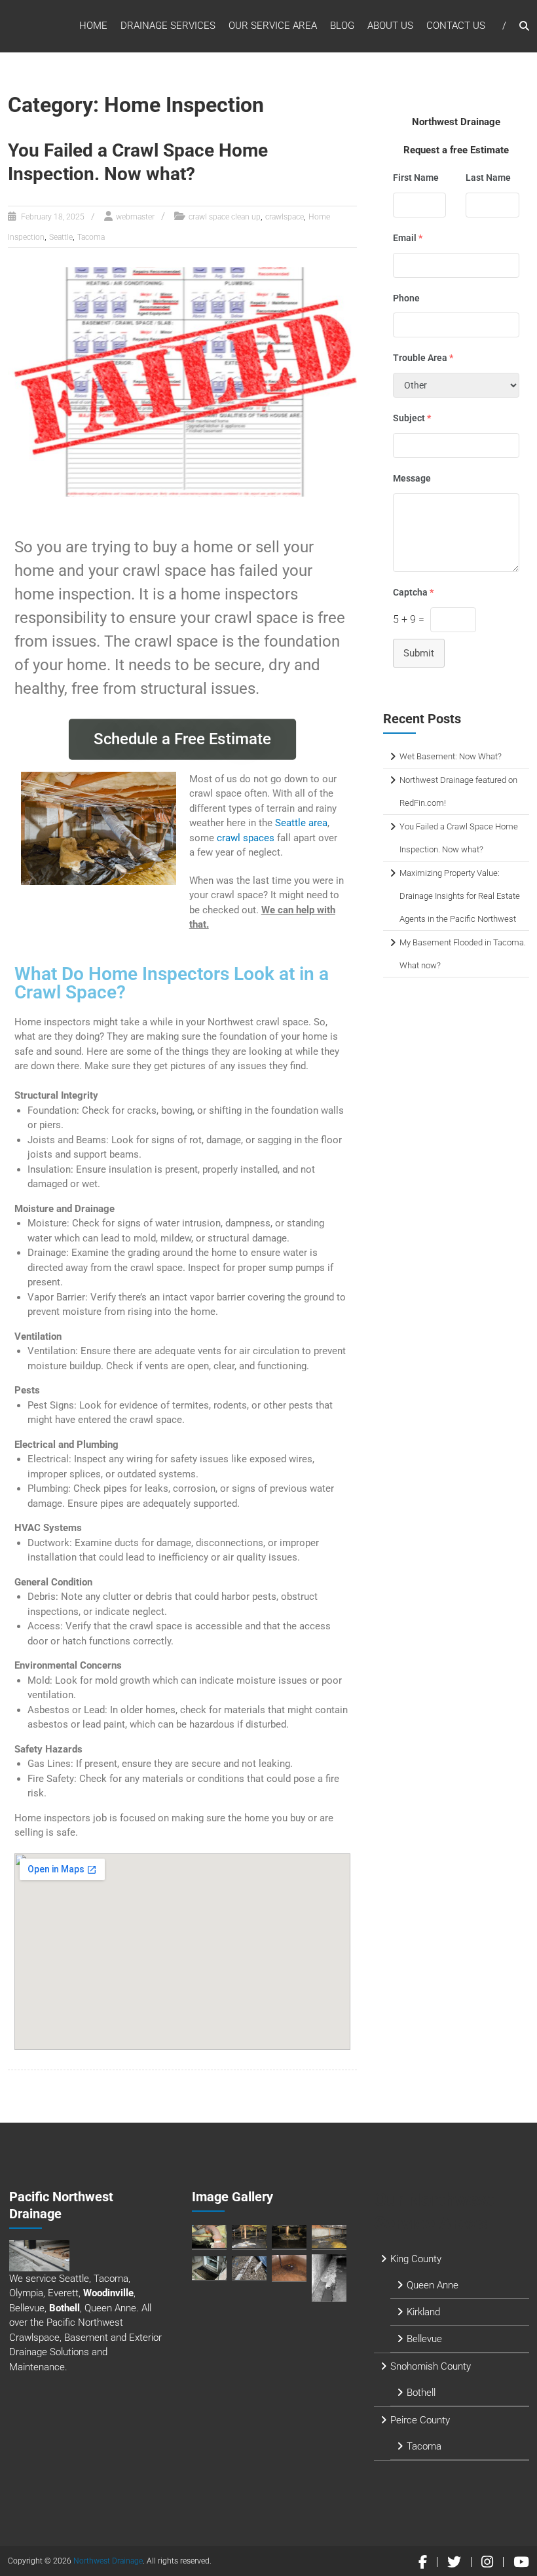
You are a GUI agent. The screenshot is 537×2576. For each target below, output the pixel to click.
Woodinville (108, 2293)
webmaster (135, 217)
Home (93, 26)
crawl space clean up (225, 217)
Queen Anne (433, 2285)
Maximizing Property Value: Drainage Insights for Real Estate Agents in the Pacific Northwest (460, 896)
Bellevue (424, 2339)
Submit (419, 653)
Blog (342, 26)
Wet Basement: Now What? (451, 756)
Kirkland (423, 2312)
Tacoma (91, 237)
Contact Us (456, 26)
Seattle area (301, 823)
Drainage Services (168, 26)
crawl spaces (246, 838)
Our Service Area (273, 26)
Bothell (65, 2308)
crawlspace (285, 217)
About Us (390, 26)
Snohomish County (431, 2366)
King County (416, 2259)
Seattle (61, 237)
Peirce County (420, 2420)
